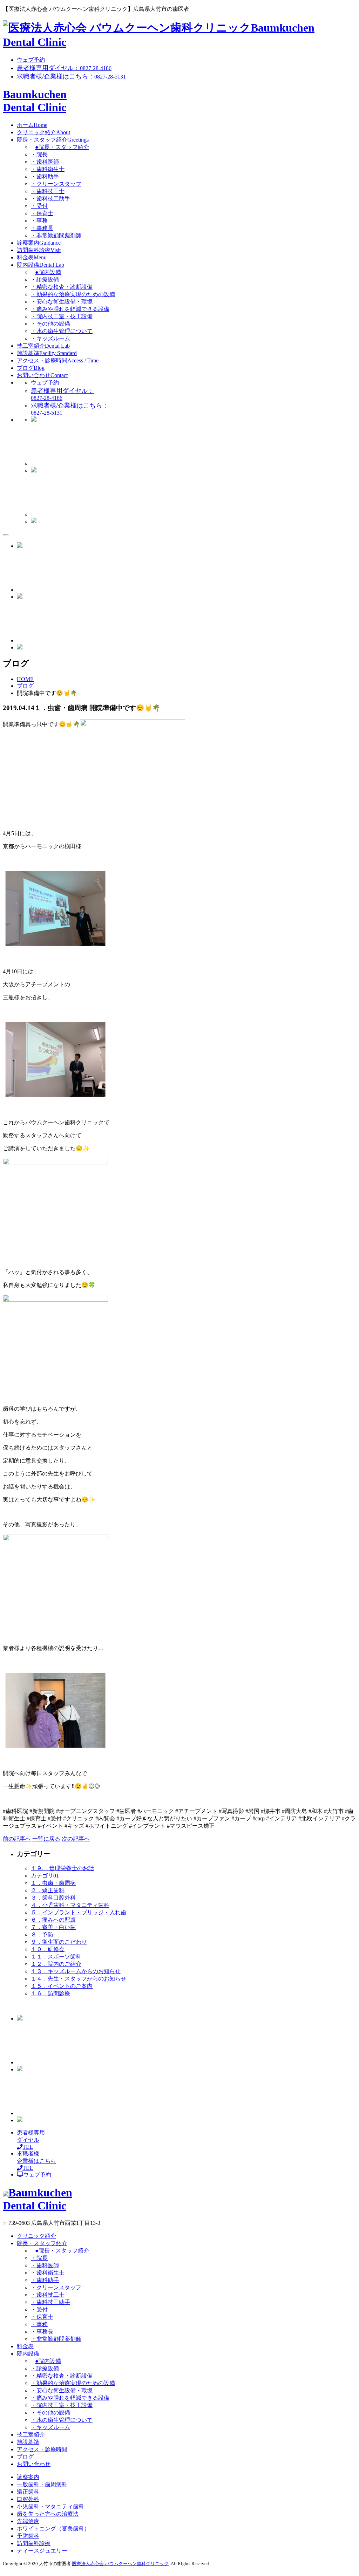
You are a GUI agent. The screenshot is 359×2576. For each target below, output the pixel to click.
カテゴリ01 (45, 1876)
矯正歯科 (28, 2492)
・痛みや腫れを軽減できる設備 (70, 309)
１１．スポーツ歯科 (56, 1957)
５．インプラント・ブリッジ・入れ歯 (79, 1912)
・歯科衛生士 (48, 169)
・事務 (39, 221)
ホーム (32, 125)
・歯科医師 (45, 162)
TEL (31, 2140)
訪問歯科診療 (39, 250)
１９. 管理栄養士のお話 (62, 1868)
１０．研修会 (48, 1949)
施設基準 (47, 353)
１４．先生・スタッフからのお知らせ (79, 1979)
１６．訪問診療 (50, 1993)
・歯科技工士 (48, 191)
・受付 (39, 206)
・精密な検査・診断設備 (62, 287)
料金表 (32, 257)
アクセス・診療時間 (58, 360)
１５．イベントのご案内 (62, 1986)
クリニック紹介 (43, 132)
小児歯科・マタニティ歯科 (50, 2506)
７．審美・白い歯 (53, 1927)
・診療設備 (45, 280)
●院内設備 (48, 272)
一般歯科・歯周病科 (42, 2484)
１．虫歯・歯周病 (53, 1883)
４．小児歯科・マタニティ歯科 (70, 1905)
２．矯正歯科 (48, 1890)
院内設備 (40, 265)
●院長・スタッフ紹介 (62, 147)
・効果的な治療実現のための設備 (73, 294)
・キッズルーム (50, 338)
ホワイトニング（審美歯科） (53, 2529)
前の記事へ (17, 1839)
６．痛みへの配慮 (53, 1920)
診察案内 (39, 243)
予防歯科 (28, 2536)
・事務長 (42, 228)
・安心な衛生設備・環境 (62, 302)
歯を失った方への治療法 (48, 2514)
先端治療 (28, 2521)
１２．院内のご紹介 (56, 1964)
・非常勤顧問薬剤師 (56, 235)
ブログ (31, 368)
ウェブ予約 (31, 60)
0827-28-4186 (64, 68)
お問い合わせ (42, 375)
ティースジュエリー (42, 2551)
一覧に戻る (46, 1839)
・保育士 (42, 213)
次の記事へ (76, 1839)
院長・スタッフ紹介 (53, 140)
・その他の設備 (50, 324)
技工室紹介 (43, 346)
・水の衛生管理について (62, 331)
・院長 (39, 154)
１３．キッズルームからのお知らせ (76, 1971)
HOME (25, 679)
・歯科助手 (45, 176)
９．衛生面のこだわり (59, 1942)
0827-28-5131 (71, 77)
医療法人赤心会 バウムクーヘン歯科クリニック (120, 2564)
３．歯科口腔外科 (53, 1898)
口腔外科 (28, 2499)
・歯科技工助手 (50, 199)
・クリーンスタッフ (56, 184)
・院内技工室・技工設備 (62, 316)
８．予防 (42, 1934)
